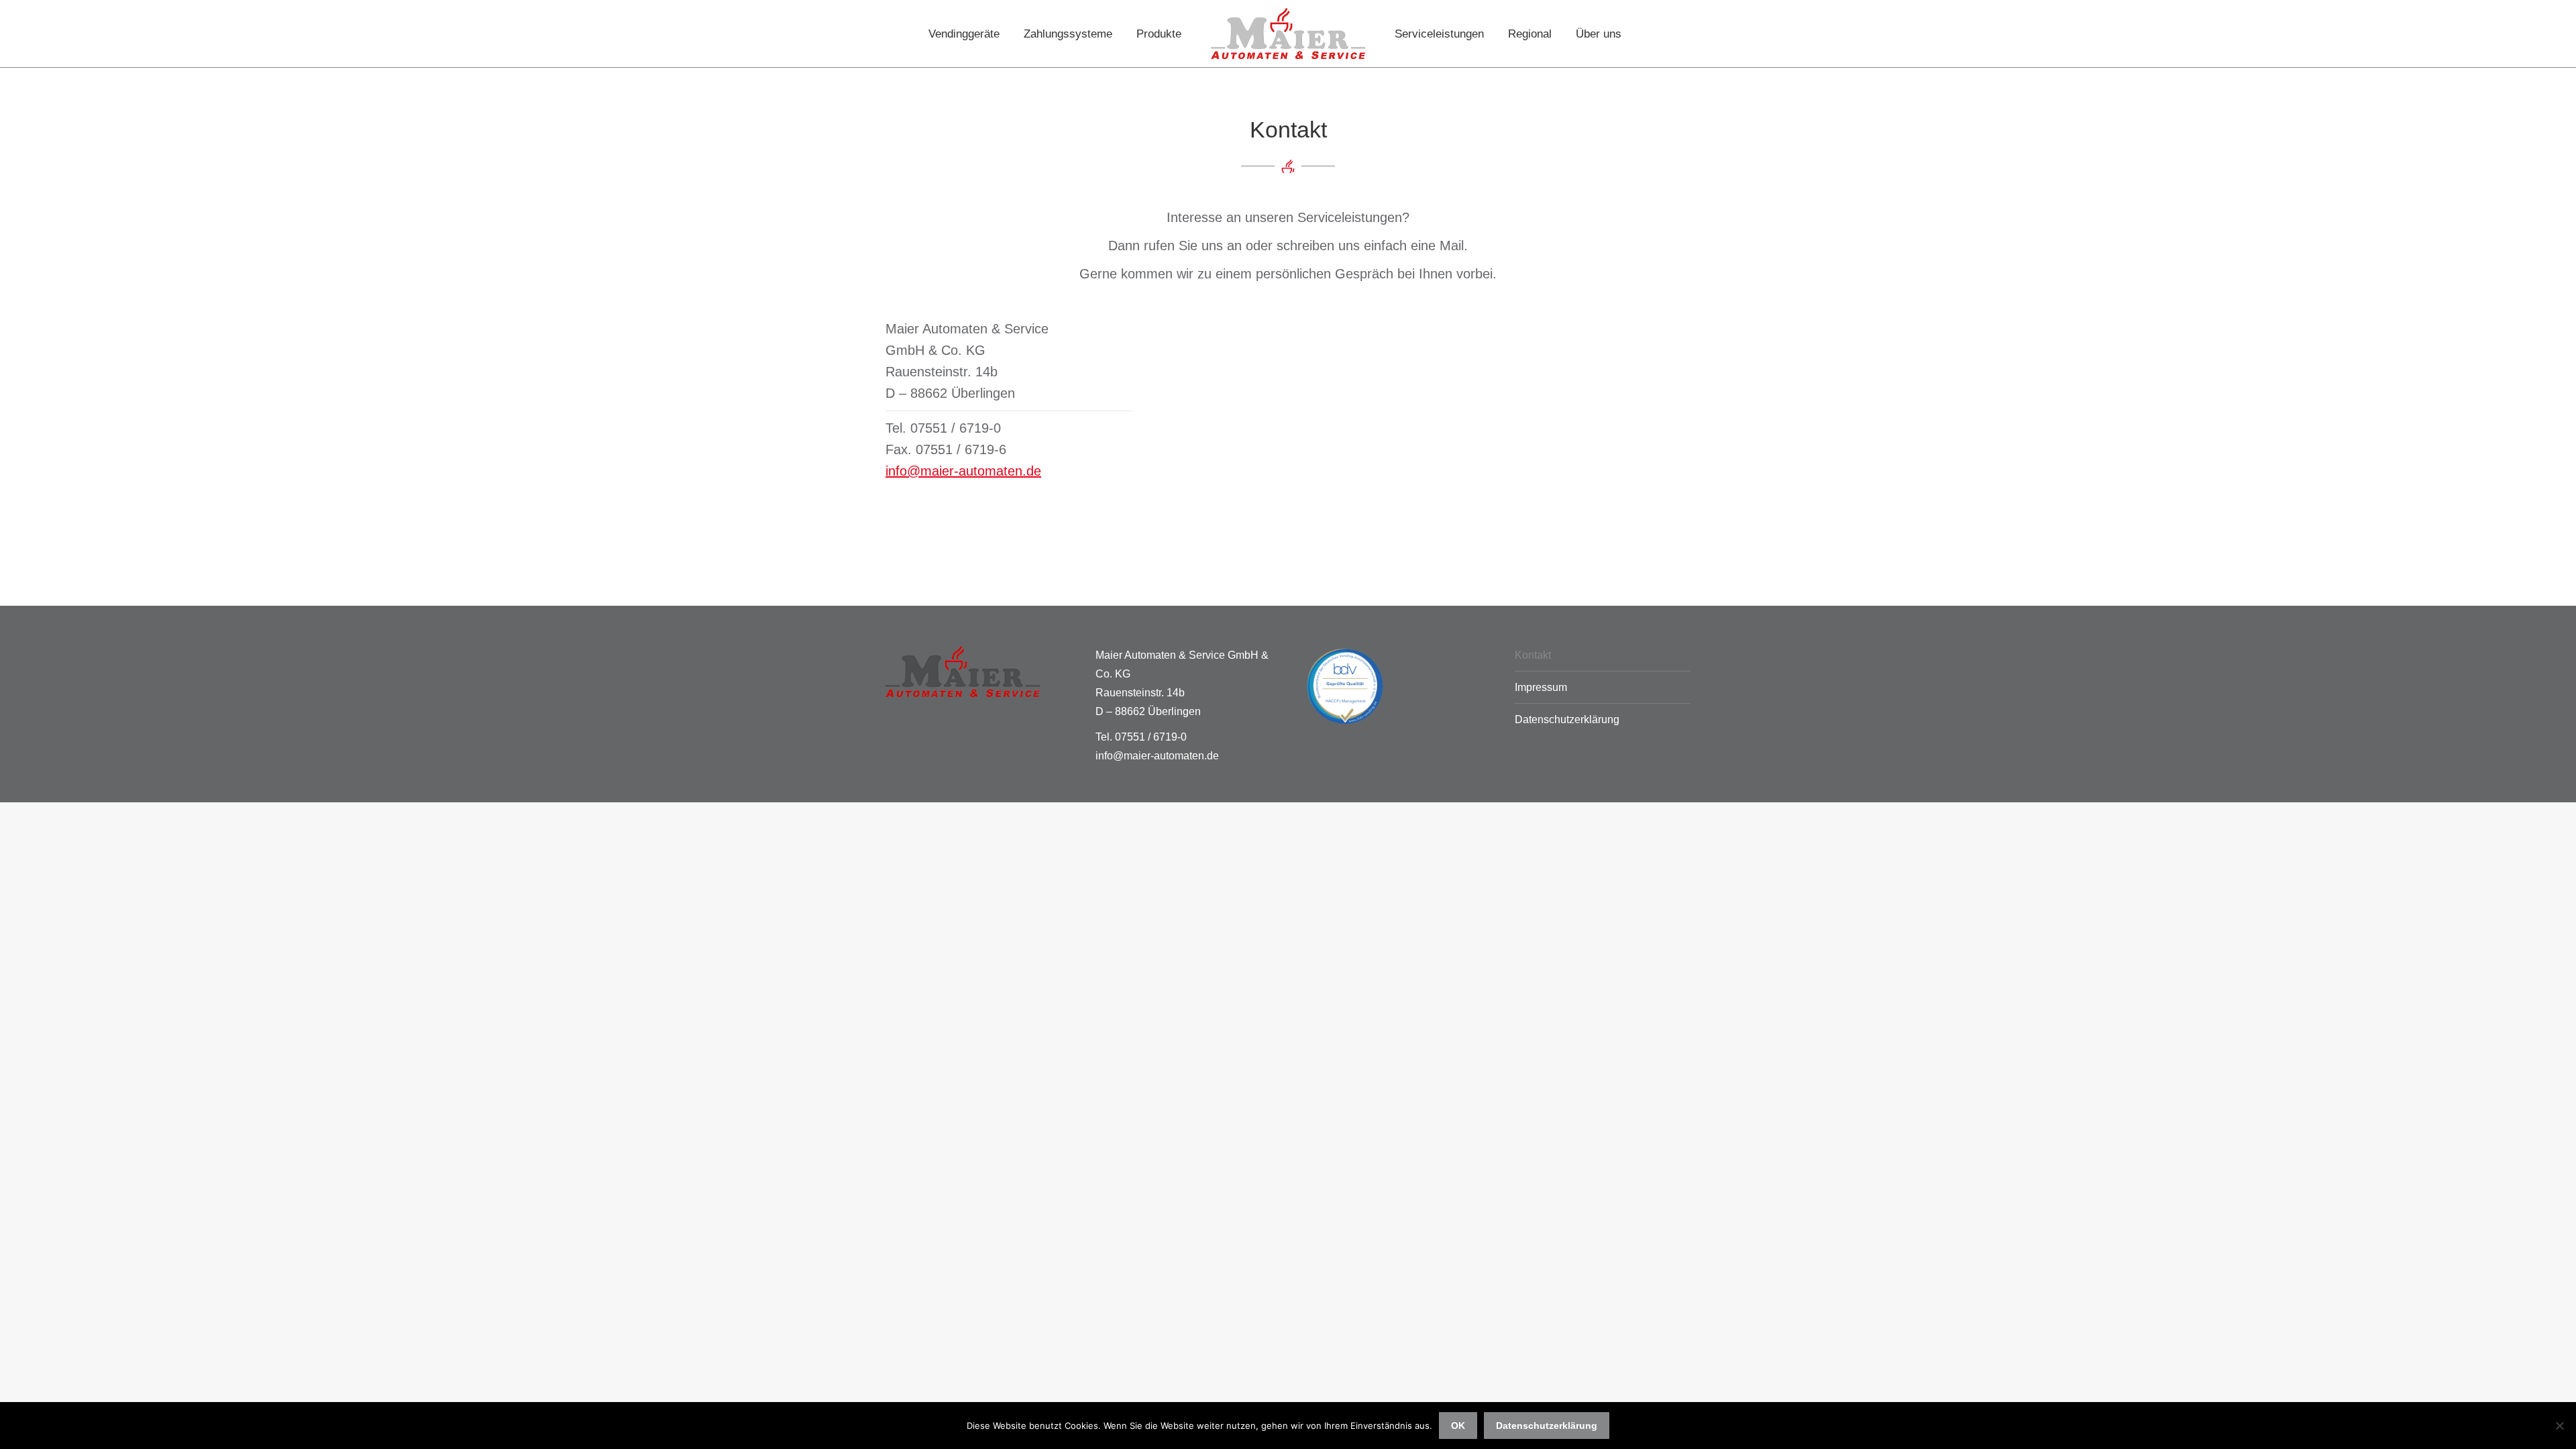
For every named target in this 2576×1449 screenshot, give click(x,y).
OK (1458, 1426)
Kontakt (1533, 655)
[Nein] (2559, 1426)
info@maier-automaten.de (963, 471)
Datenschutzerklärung (1567, 719)
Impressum (1541, 687)
